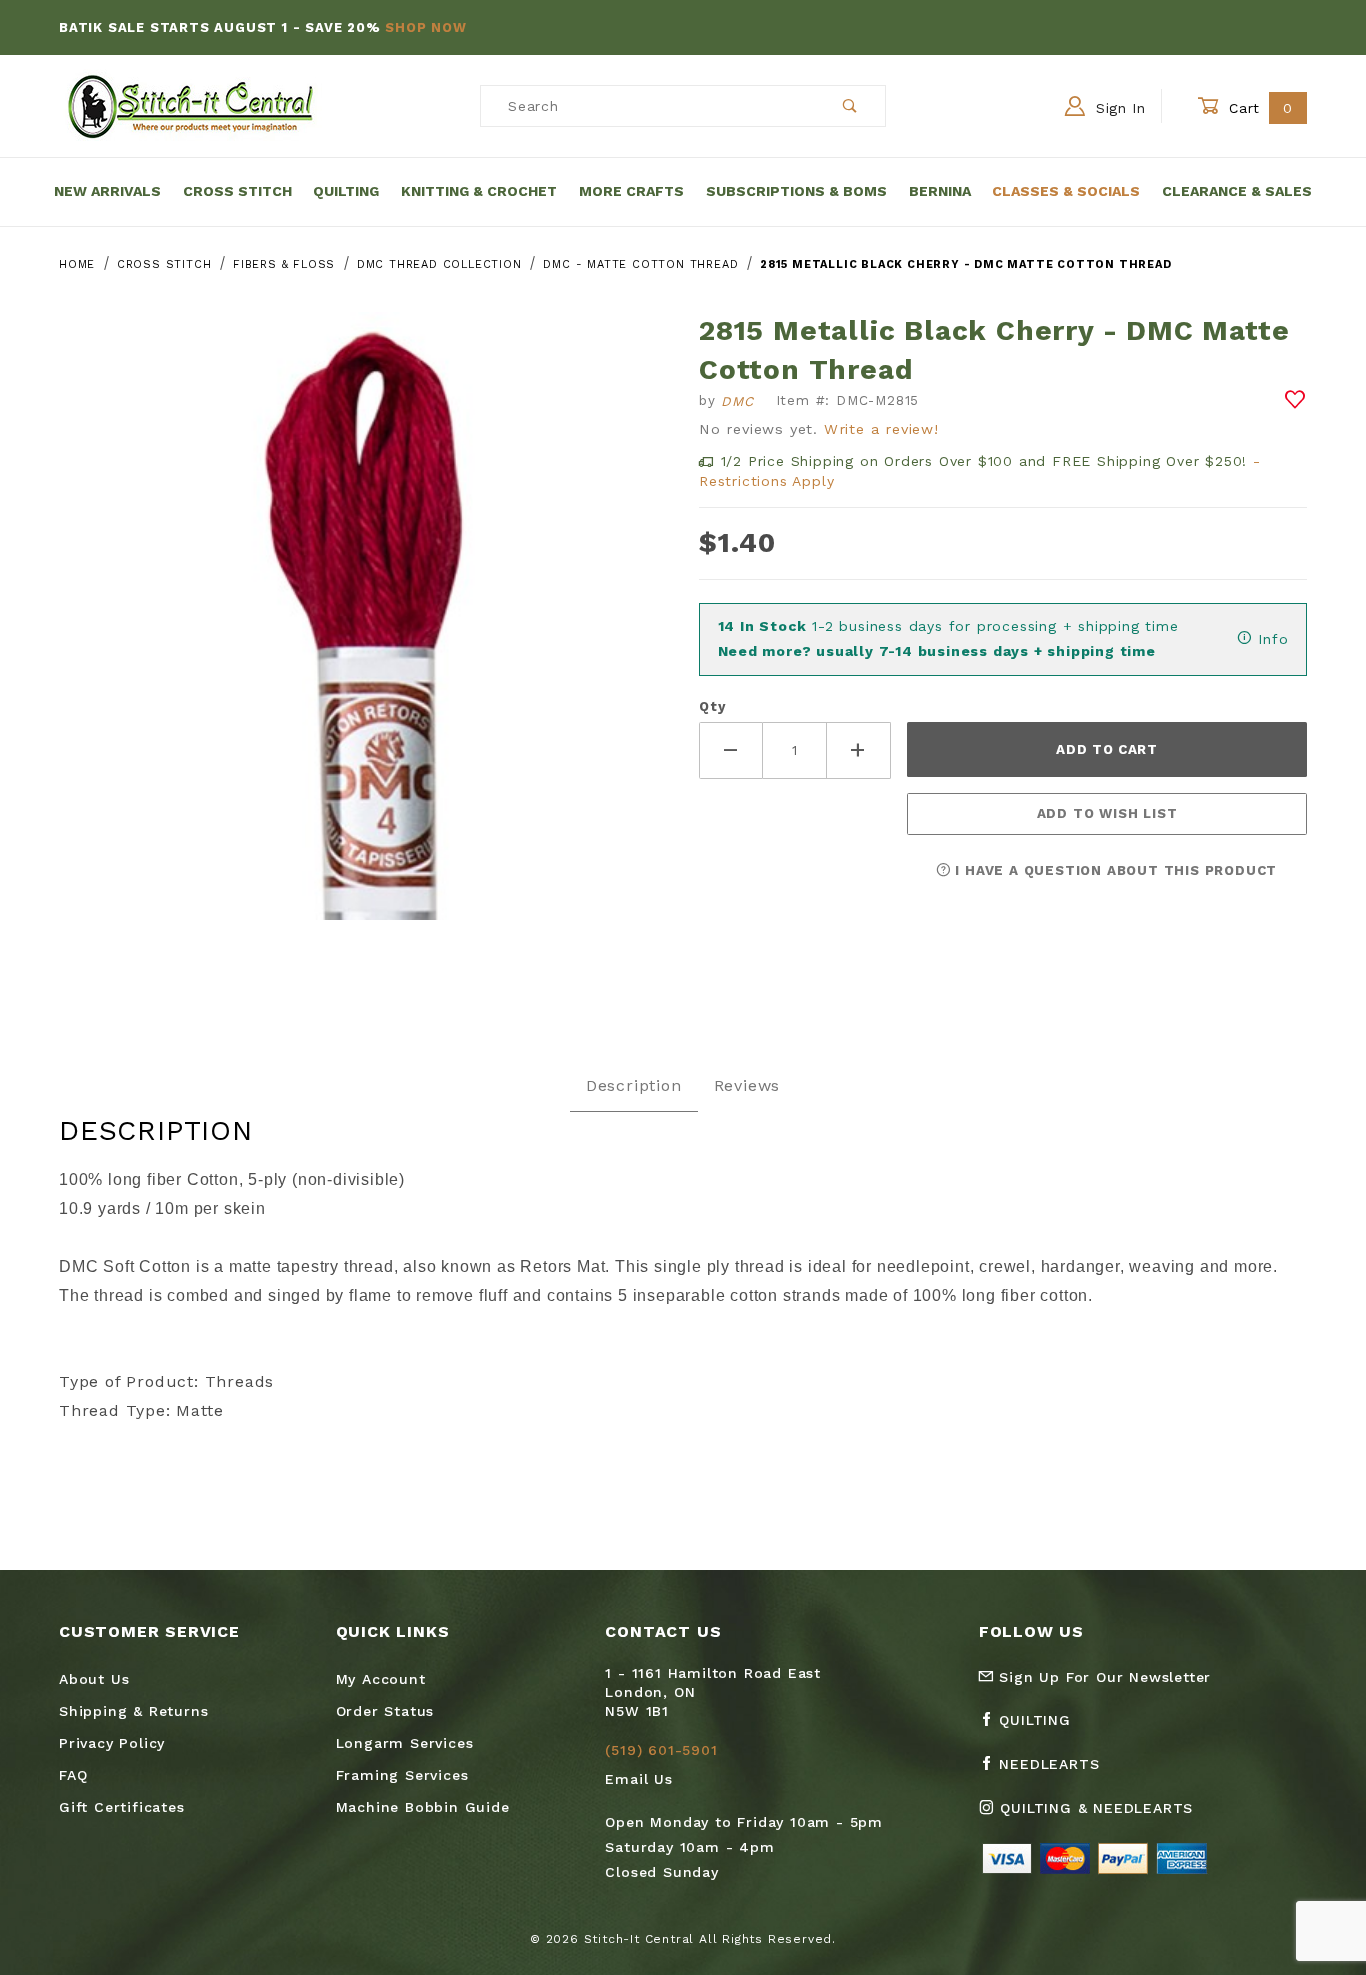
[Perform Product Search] (850, 106)
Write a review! (881, 429)
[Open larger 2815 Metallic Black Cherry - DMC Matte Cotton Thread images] (363, 630)
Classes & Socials (1066, 191)
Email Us (638, 1779)
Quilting (346, 191)
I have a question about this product (1114, 870)
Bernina (940, 191)
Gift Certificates (122, 1807)
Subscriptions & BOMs (796, 191)
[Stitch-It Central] (190, 105)
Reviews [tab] (747, 1085)
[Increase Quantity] (859, 750)
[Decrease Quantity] (731, 750)
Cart (1258, 108)
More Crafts (631, 191)
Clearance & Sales (1237, 191)
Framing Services (402, 1775)
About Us (94, 1679)
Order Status (385, 1711)
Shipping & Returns (133, 1711)
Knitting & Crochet (479, 191)
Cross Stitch (237, 191)
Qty (712, 706)
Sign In (1118, 108)
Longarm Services (405, 1743)
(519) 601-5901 (661, 1750)
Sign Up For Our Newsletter (1103, 1677)
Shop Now (425, 27)
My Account (381, 1679)
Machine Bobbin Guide (423, 1807)
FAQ (73, 1775)
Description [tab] (634, 1085)
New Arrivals (107, 191)
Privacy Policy (112, 1743)
